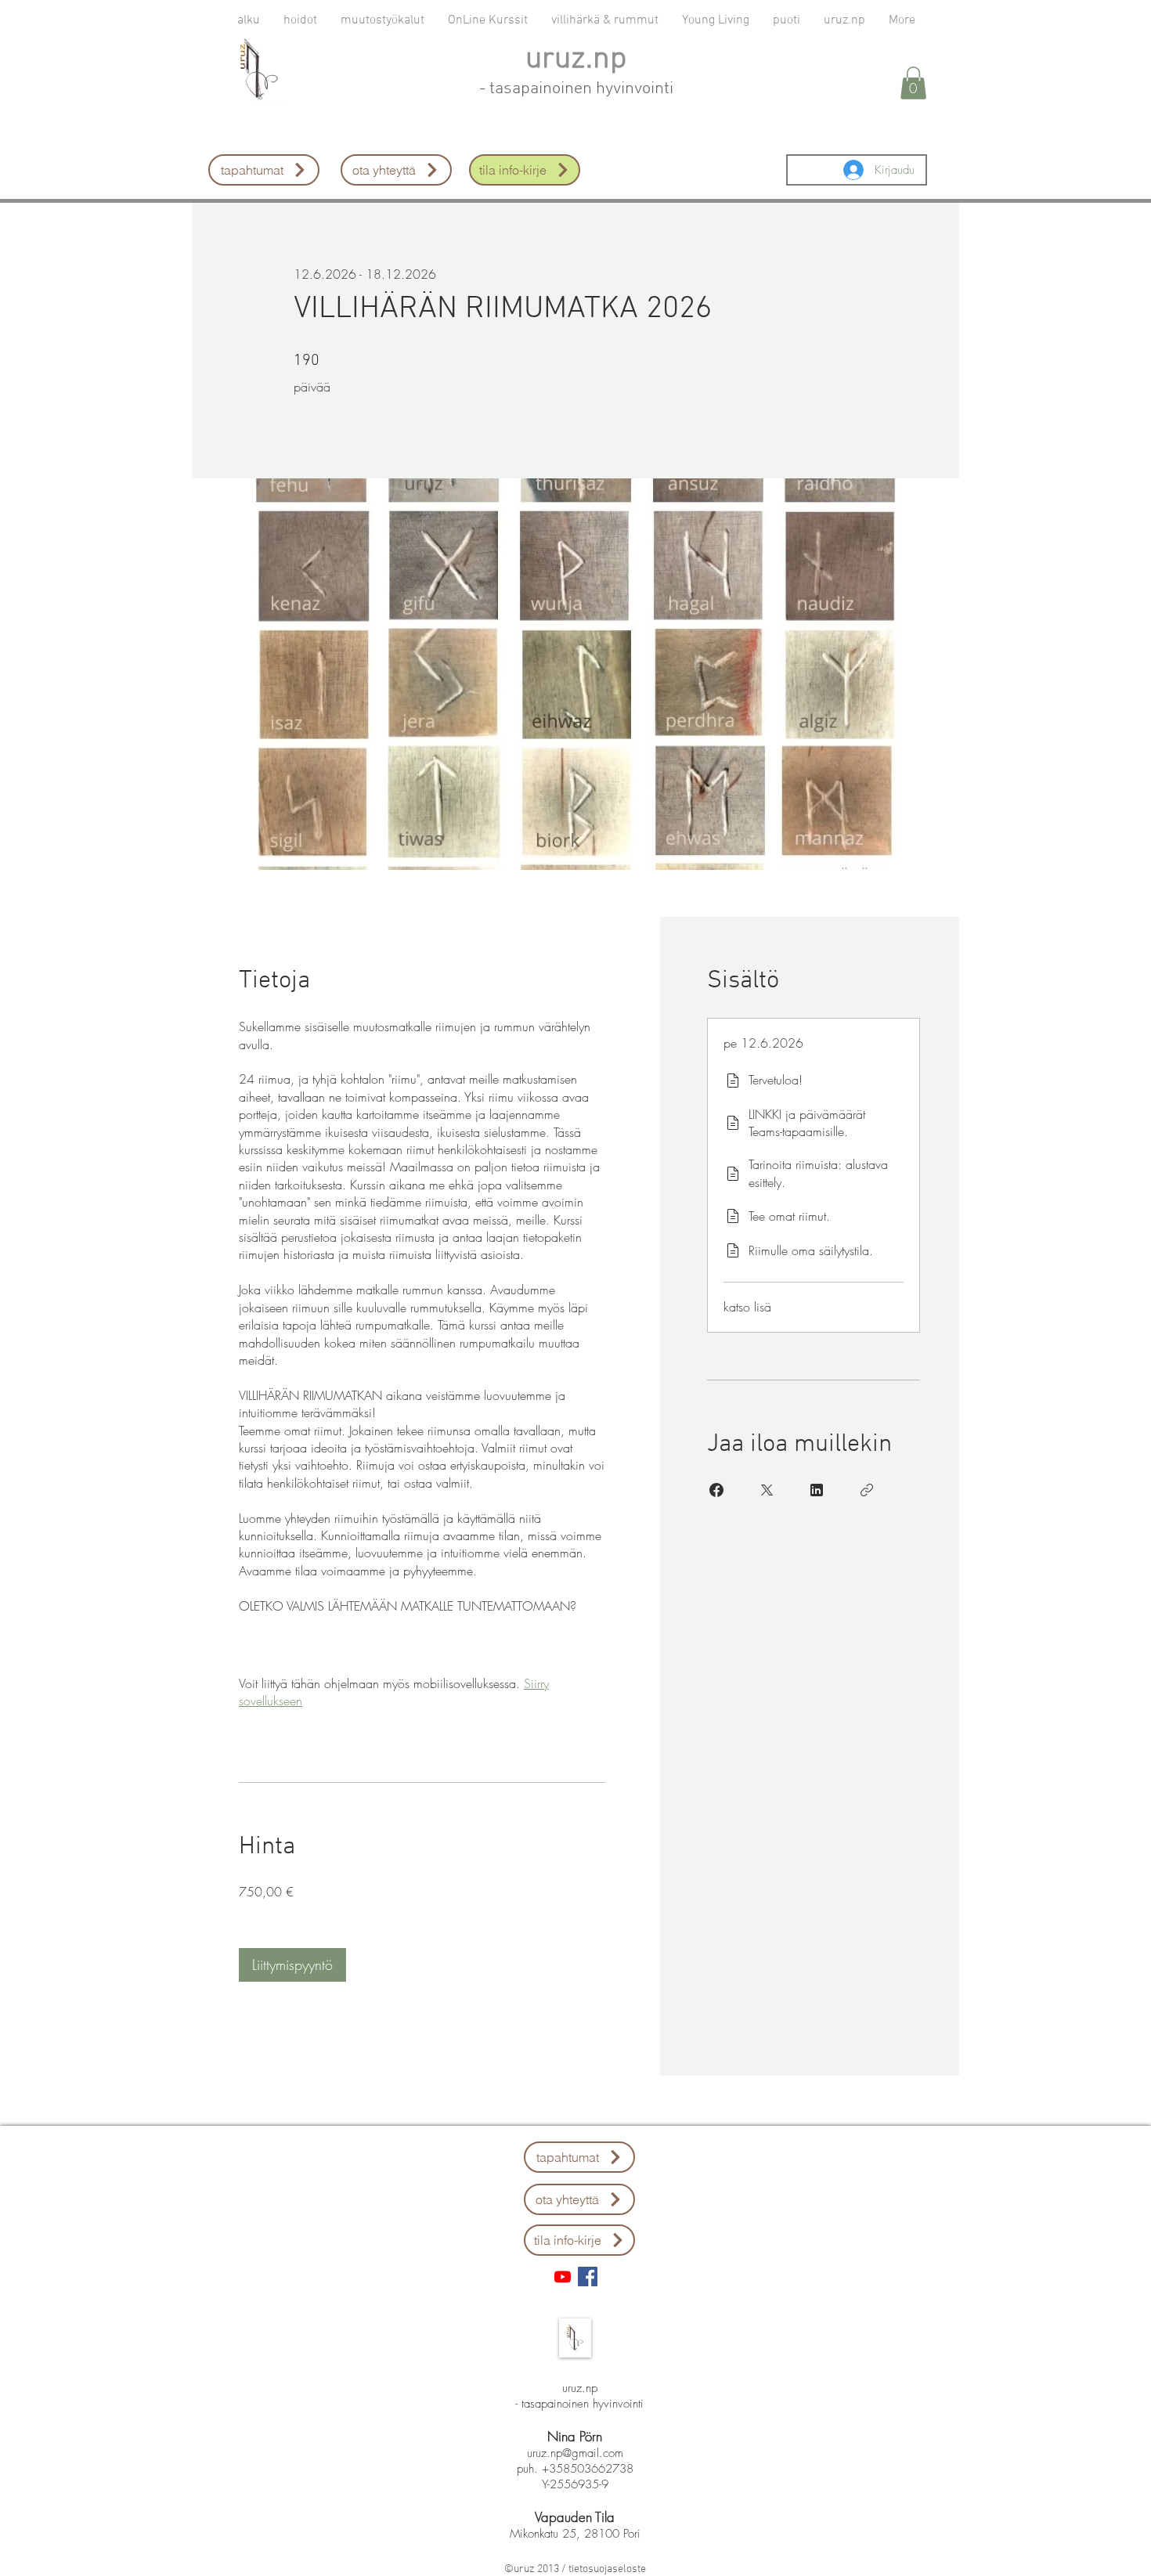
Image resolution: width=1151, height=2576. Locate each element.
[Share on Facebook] (716, 1490)
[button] (913, 83)
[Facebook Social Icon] (588, 2277)
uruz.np (576, 60)
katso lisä (747, 1307)
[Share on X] (767, 1490)
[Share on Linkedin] (817, 1490)
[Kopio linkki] (867, 1490)
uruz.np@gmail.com (575, 2453)
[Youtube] (563, 2277)
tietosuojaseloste (607, 2569)
